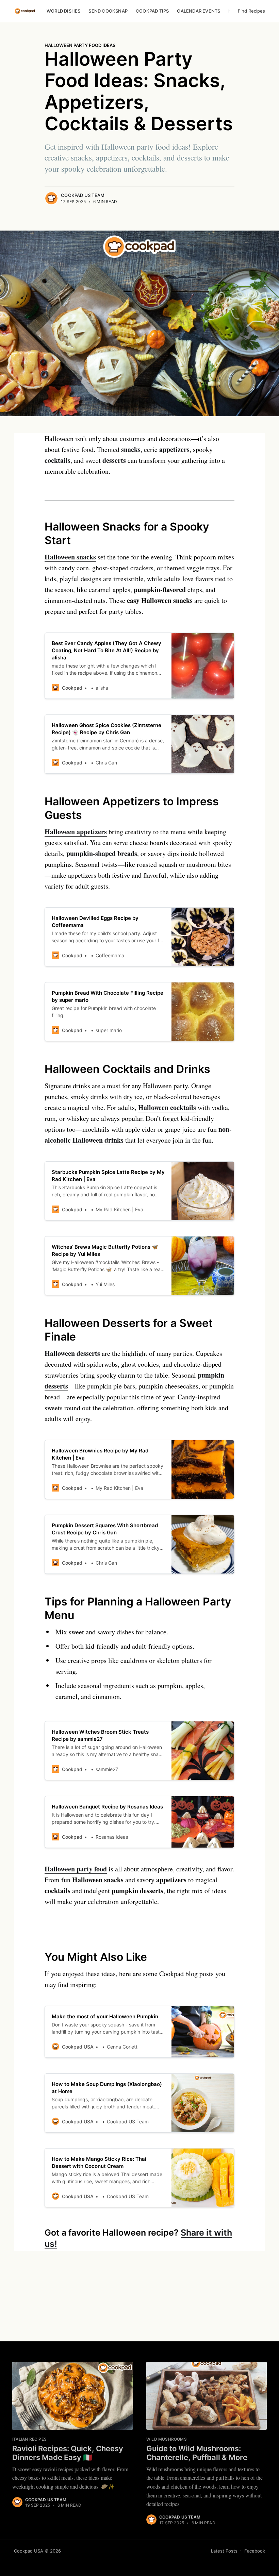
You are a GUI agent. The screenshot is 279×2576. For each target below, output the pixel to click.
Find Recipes (251, 11)
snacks (131, 449)
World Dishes (63, 11)
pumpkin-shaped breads (102, 853)
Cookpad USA (29, 2551)
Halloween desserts (72, 1353)
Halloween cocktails (167, 1107)
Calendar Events (199, 11)
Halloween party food (76, 1869)
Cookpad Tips (152, 11)
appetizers (174, 449)
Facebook (255, 2551)
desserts (114, 460)
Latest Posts (224, 2551)
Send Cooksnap (108, 11)
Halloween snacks (70, 557)
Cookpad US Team (83, 195)
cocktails (58, 460)
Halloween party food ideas (80, 45)
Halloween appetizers (76, 832)
